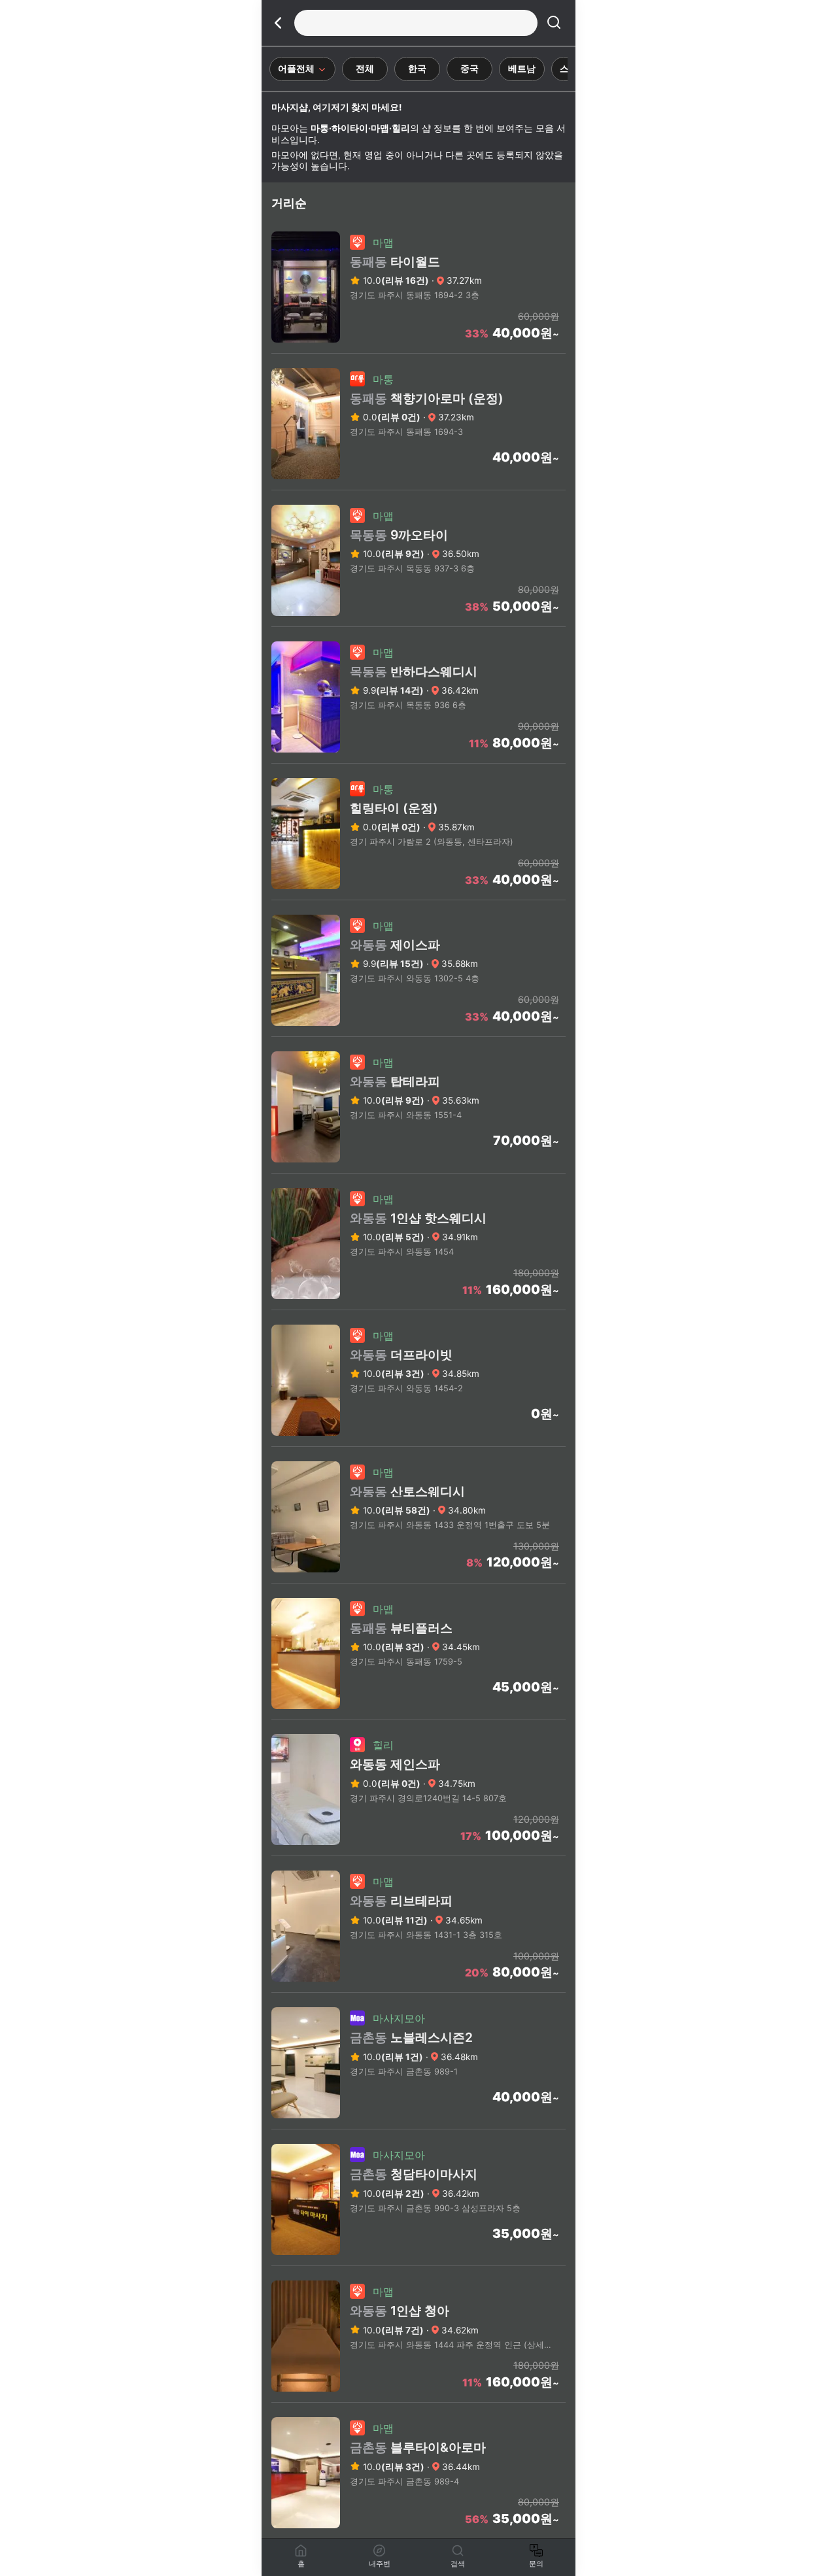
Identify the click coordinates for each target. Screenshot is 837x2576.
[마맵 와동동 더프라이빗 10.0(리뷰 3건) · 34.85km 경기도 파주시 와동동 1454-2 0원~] (418, 1442)
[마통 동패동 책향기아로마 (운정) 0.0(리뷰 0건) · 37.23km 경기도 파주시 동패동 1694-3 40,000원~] (418, 486)
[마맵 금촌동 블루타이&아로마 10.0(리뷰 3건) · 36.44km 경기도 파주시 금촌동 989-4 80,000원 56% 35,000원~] (418, 2535)
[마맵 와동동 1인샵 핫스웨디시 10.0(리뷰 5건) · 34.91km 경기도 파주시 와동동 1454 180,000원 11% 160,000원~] (418, 1306)
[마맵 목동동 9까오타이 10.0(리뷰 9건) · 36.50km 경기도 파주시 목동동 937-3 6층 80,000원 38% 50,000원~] (418, 622)
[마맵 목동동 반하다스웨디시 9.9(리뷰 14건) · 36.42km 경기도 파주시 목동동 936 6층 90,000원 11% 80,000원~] (418, 759)
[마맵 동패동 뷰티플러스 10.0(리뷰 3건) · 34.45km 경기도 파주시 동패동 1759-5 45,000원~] (418, 1716)
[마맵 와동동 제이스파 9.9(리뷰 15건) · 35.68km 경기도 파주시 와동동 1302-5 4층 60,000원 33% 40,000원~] (418, 1032)
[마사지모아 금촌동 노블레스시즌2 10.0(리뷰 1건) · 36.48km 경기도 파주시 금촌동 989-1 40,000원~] (418, 2125)
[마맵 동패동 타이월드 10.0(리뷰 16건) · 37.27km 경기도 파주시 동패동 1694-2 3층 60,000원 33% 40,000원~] (418, 349)
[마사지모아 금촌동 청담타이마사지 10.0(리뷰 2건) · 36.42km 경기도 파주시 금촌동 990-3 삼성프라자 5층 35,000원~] (418, 2262)
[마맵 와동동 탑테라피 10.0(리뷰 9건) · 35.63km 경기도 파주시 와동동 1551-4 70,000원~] (418, 1169)
